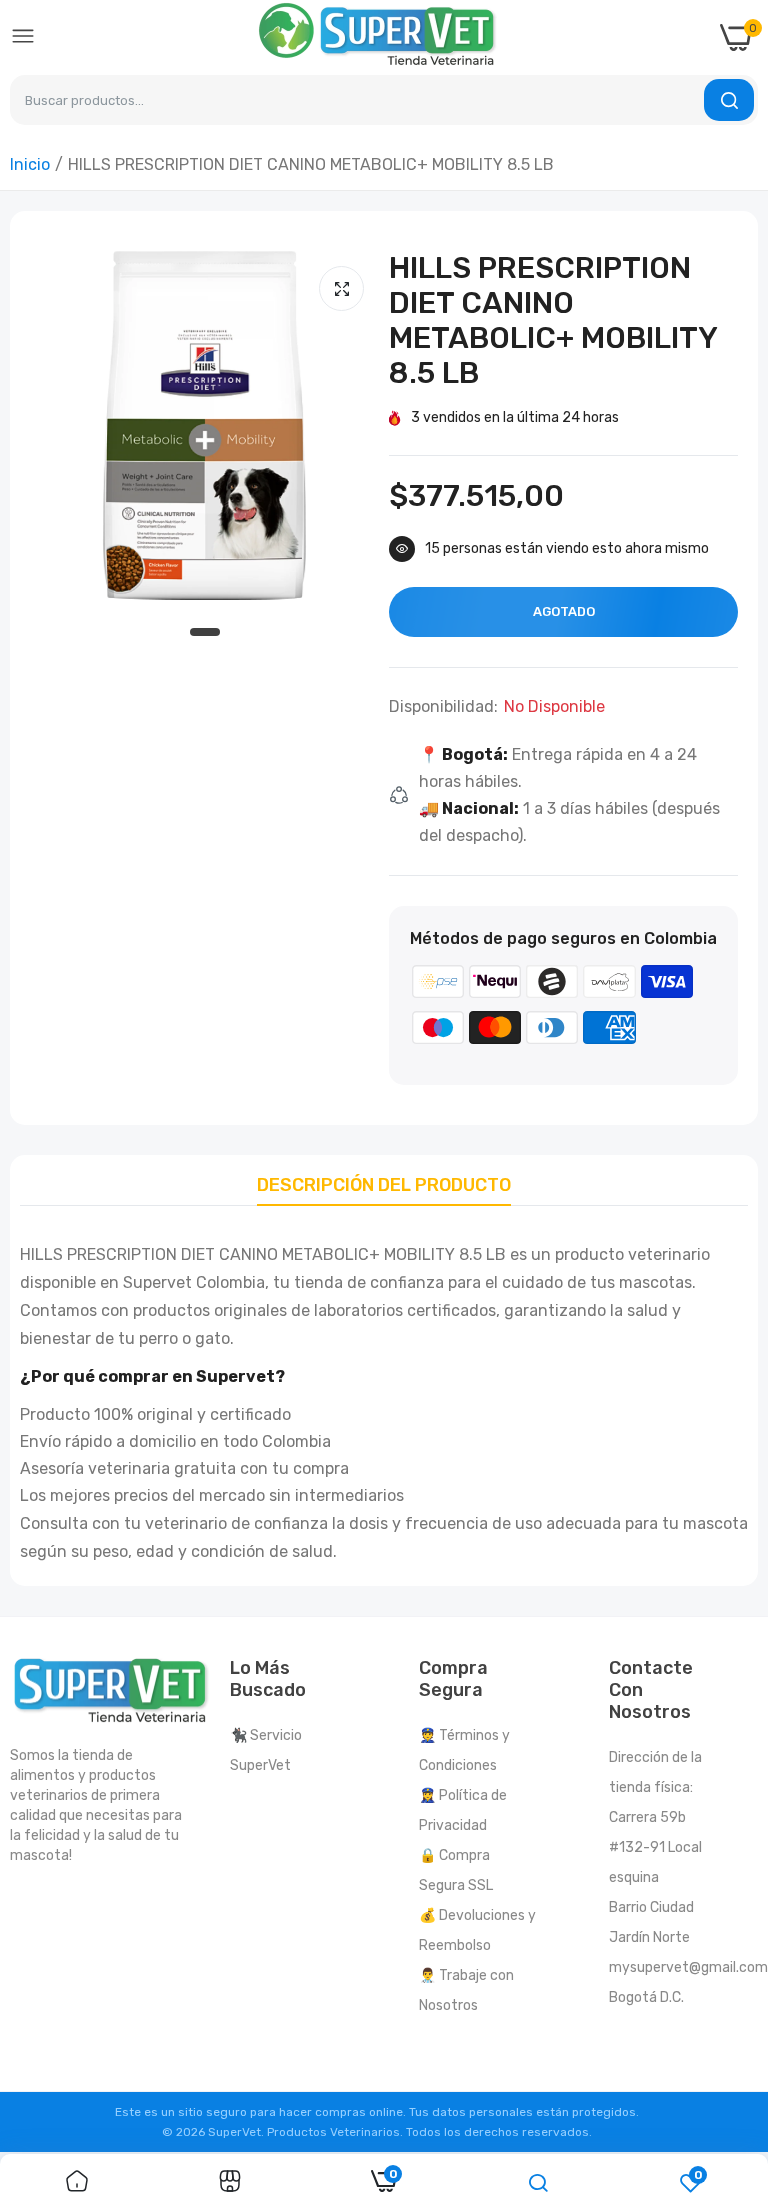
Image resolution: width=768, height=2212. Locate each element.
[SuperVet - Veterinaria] (378, 37)
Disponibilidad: (443, 707)
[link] (77, 2183)
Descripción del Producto (384, 1185)
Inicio (30, 164)
